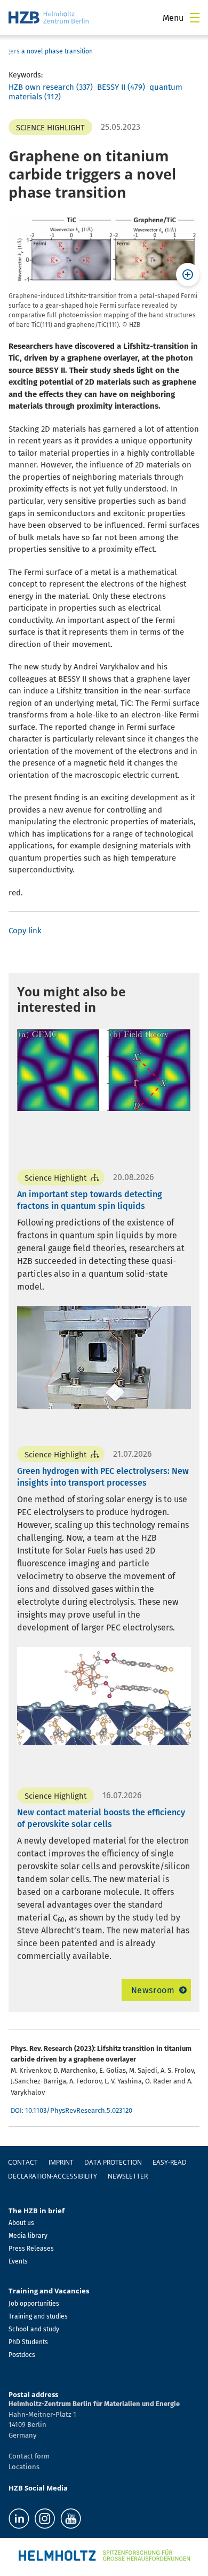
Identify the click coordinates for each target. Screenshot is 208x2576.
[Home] (49, 17)
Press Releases (31, 2249)
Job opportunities (34, 2304)
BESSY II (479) (121, 87)
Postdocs (22, 2355)
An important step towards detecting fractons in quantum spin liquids (90, 1200)
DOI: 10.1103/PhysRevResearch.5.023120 (71, 2110)
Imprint (61, 2162)
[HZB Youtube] (71, 2519)
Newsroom (153, 1990)
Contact (23, 2162)
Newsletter (128, 2176)
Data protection (113, 2162)
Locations (24, 2467)
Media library (28, 2236)
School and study (34, 2329)
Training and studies (38, 2316)
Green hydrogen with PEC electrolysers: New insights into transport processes (103, 1477)
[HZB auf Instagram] (45, 2519)
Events (18, 2261)
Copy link (25, 931)
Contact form (29, 2456)
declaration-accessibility (53, 2176)
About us (21, 2223)
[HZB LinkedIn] (19, 2519)
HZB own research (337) (51, 87)
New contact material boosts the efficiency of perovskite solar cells (101, 1818)
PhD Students (28, 2342)
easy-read (170, 2162)
